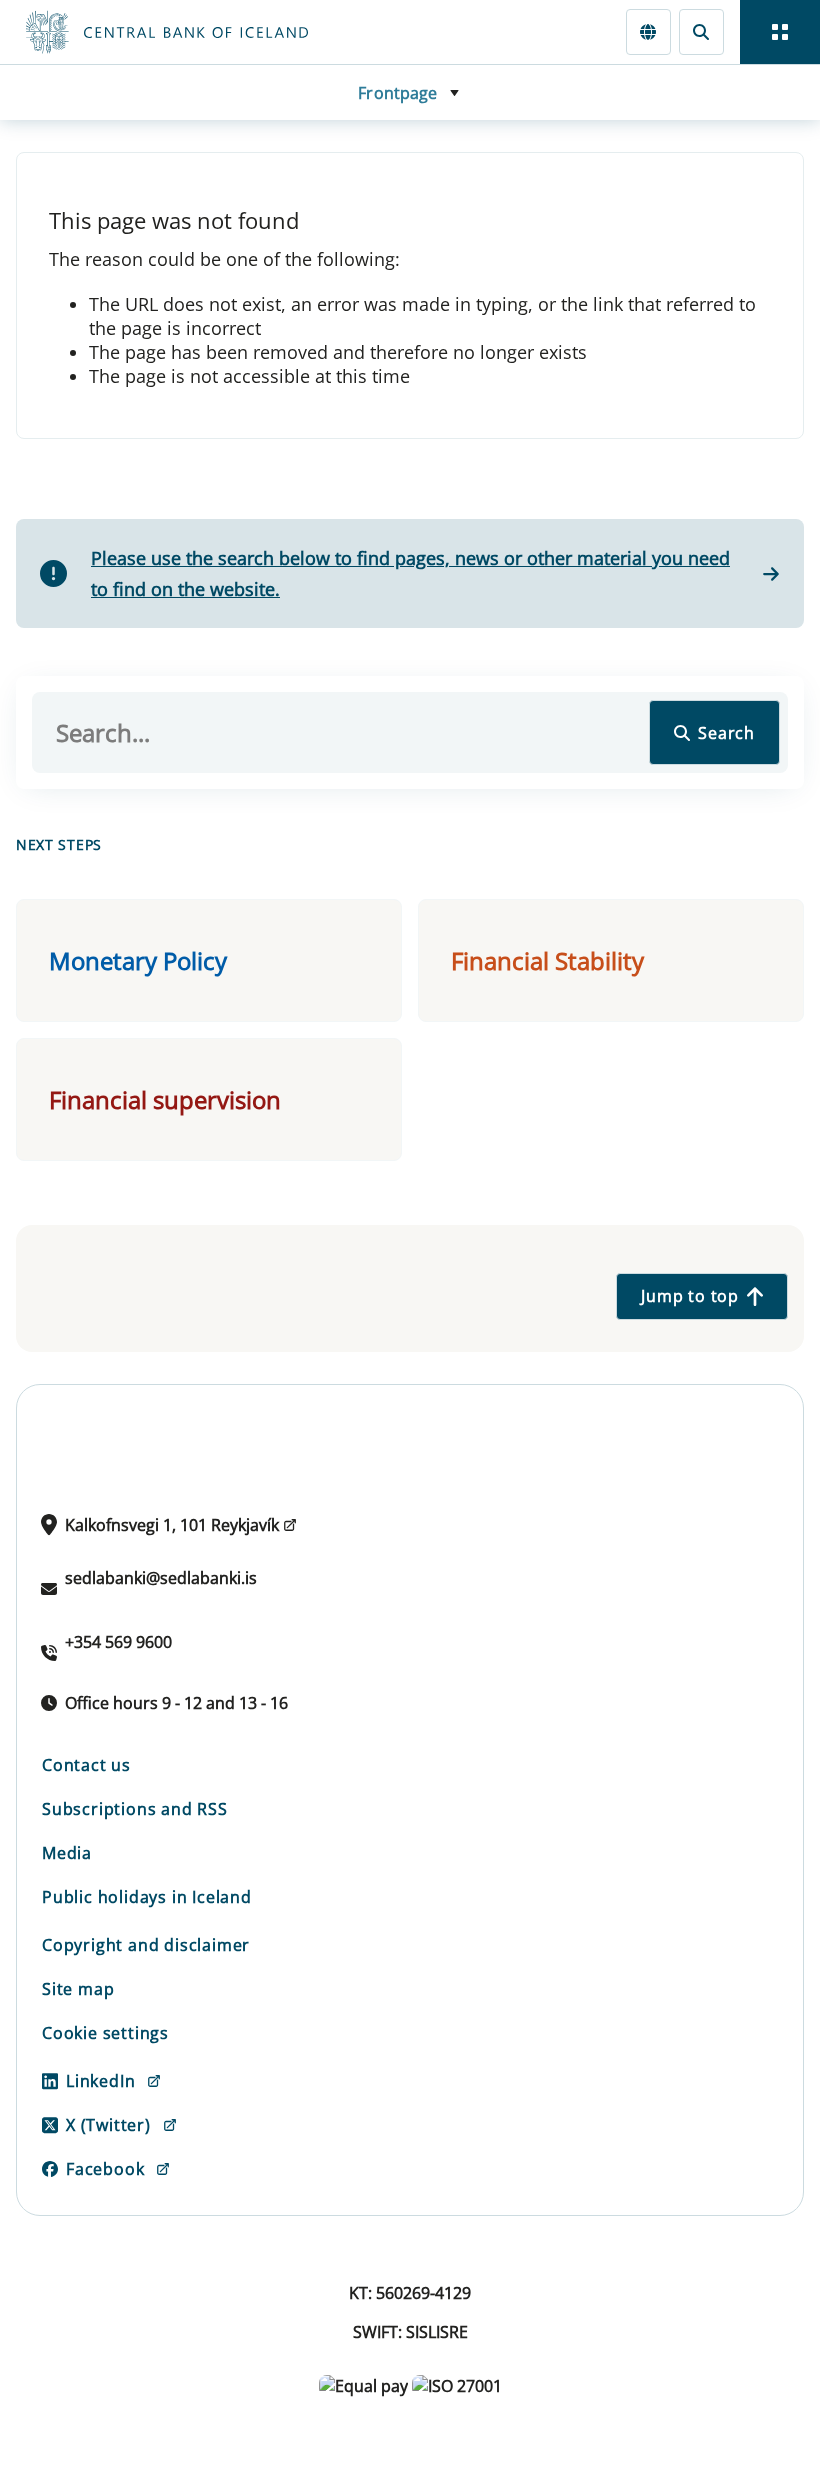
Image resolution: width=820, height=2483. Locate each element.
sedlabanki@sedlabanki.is (161, 1578)
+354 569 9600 (118, 1642)
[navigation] (780, 32)
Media (67, 1853)
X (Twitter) (108, 2125)
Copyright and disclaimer (146, 1945)
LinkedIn (100, 2081)
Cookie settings (105, 2033)
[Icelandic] (648, 31)
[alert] (410, 573)
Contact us (86, 1765)
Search (726, 733)
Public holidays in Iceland (147, 1897)
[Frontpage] (252, 32)
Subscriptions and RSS (135, 1809)
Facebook (105, 2169)
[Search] (701, 31)
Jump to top (690, 1296)
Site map (78, 1989)
